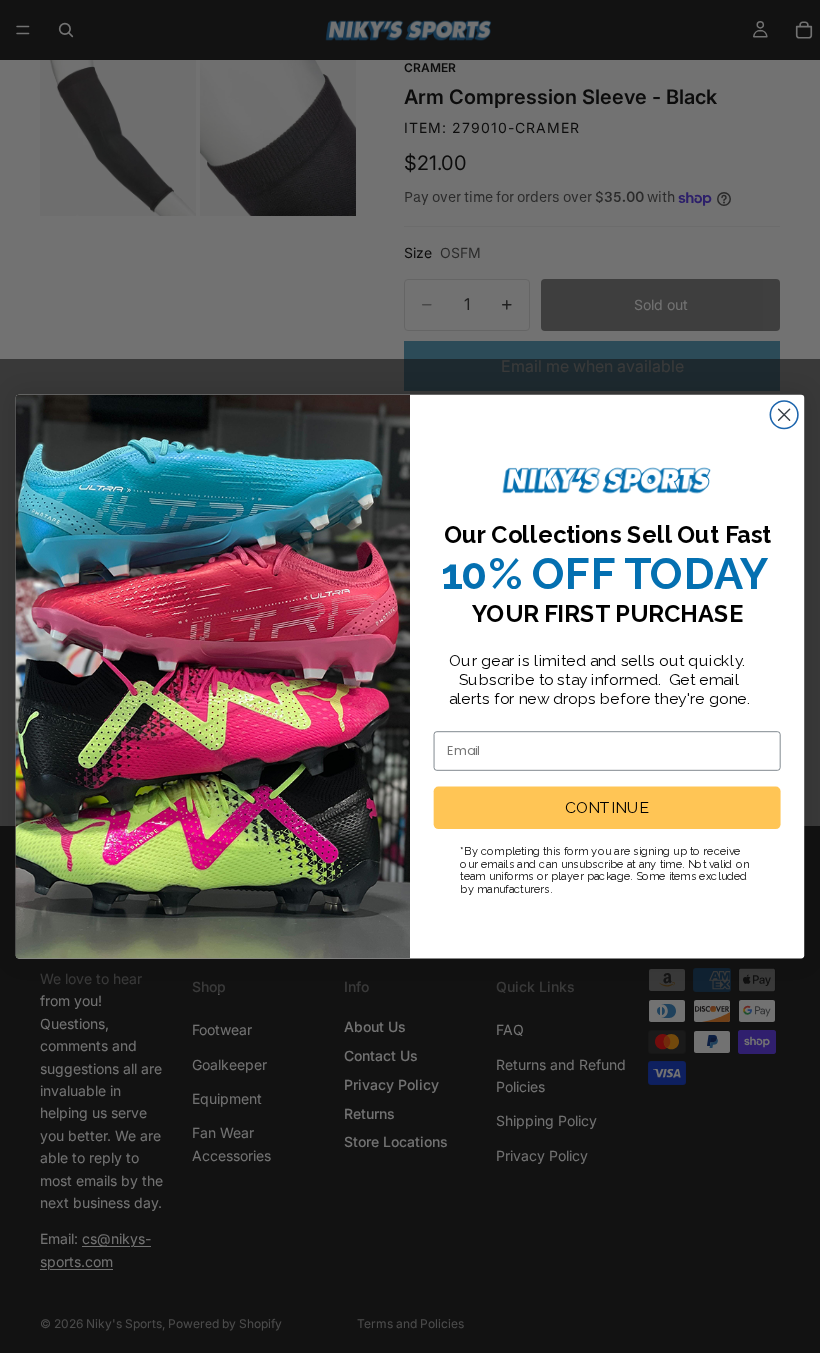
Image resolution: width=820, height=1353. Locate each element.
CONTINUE (607, 807)
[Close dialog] (784, 415)
